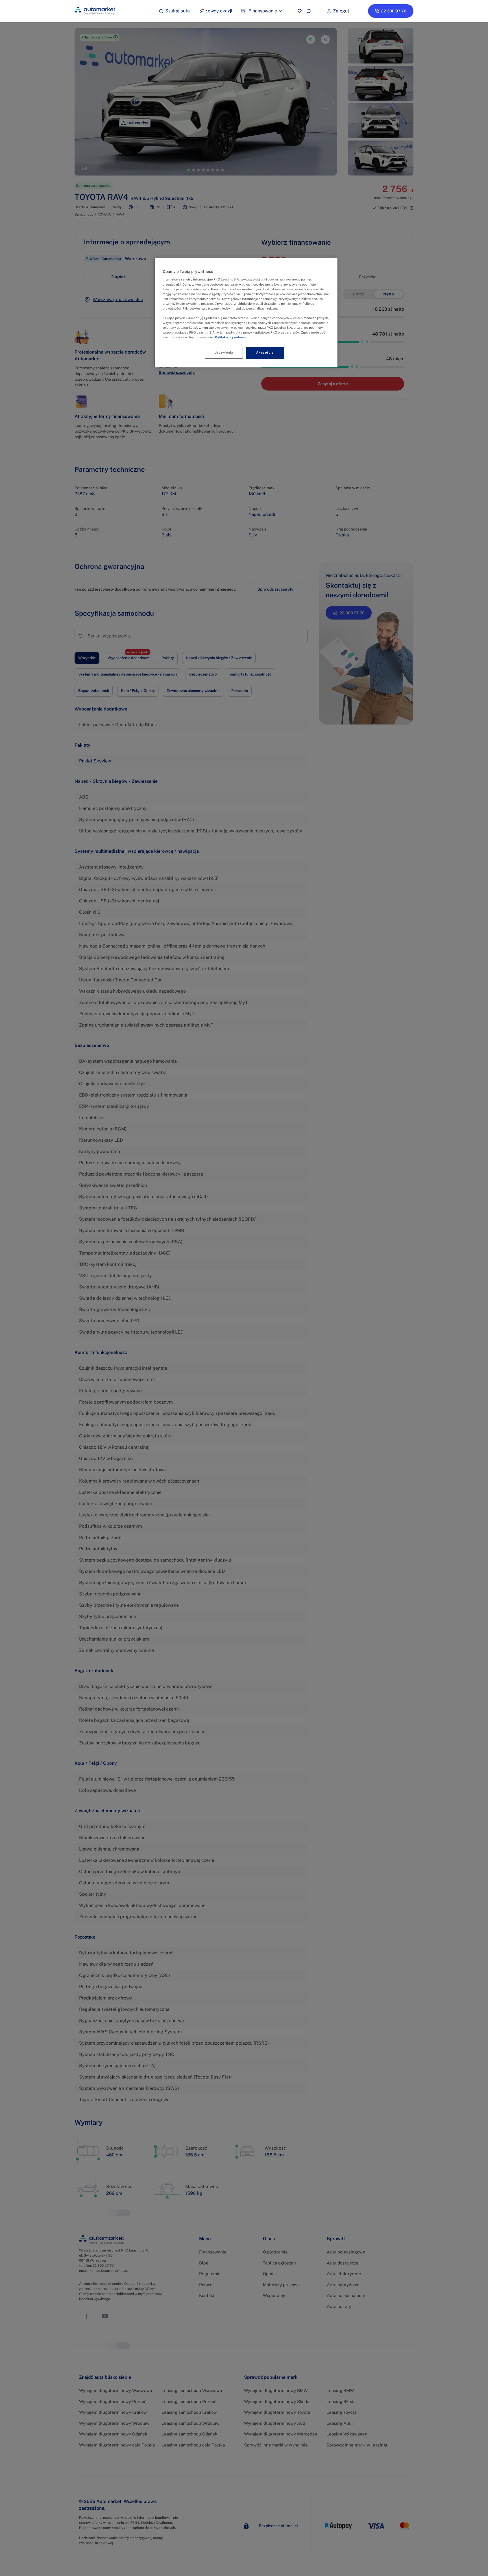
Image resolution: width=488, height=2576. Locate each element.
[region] (246, 313)
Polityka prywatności (231, 337)
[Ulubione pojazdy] (300, 11)
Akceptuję (265, 352)
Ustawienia (224, 352)
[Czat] (309, 11)
